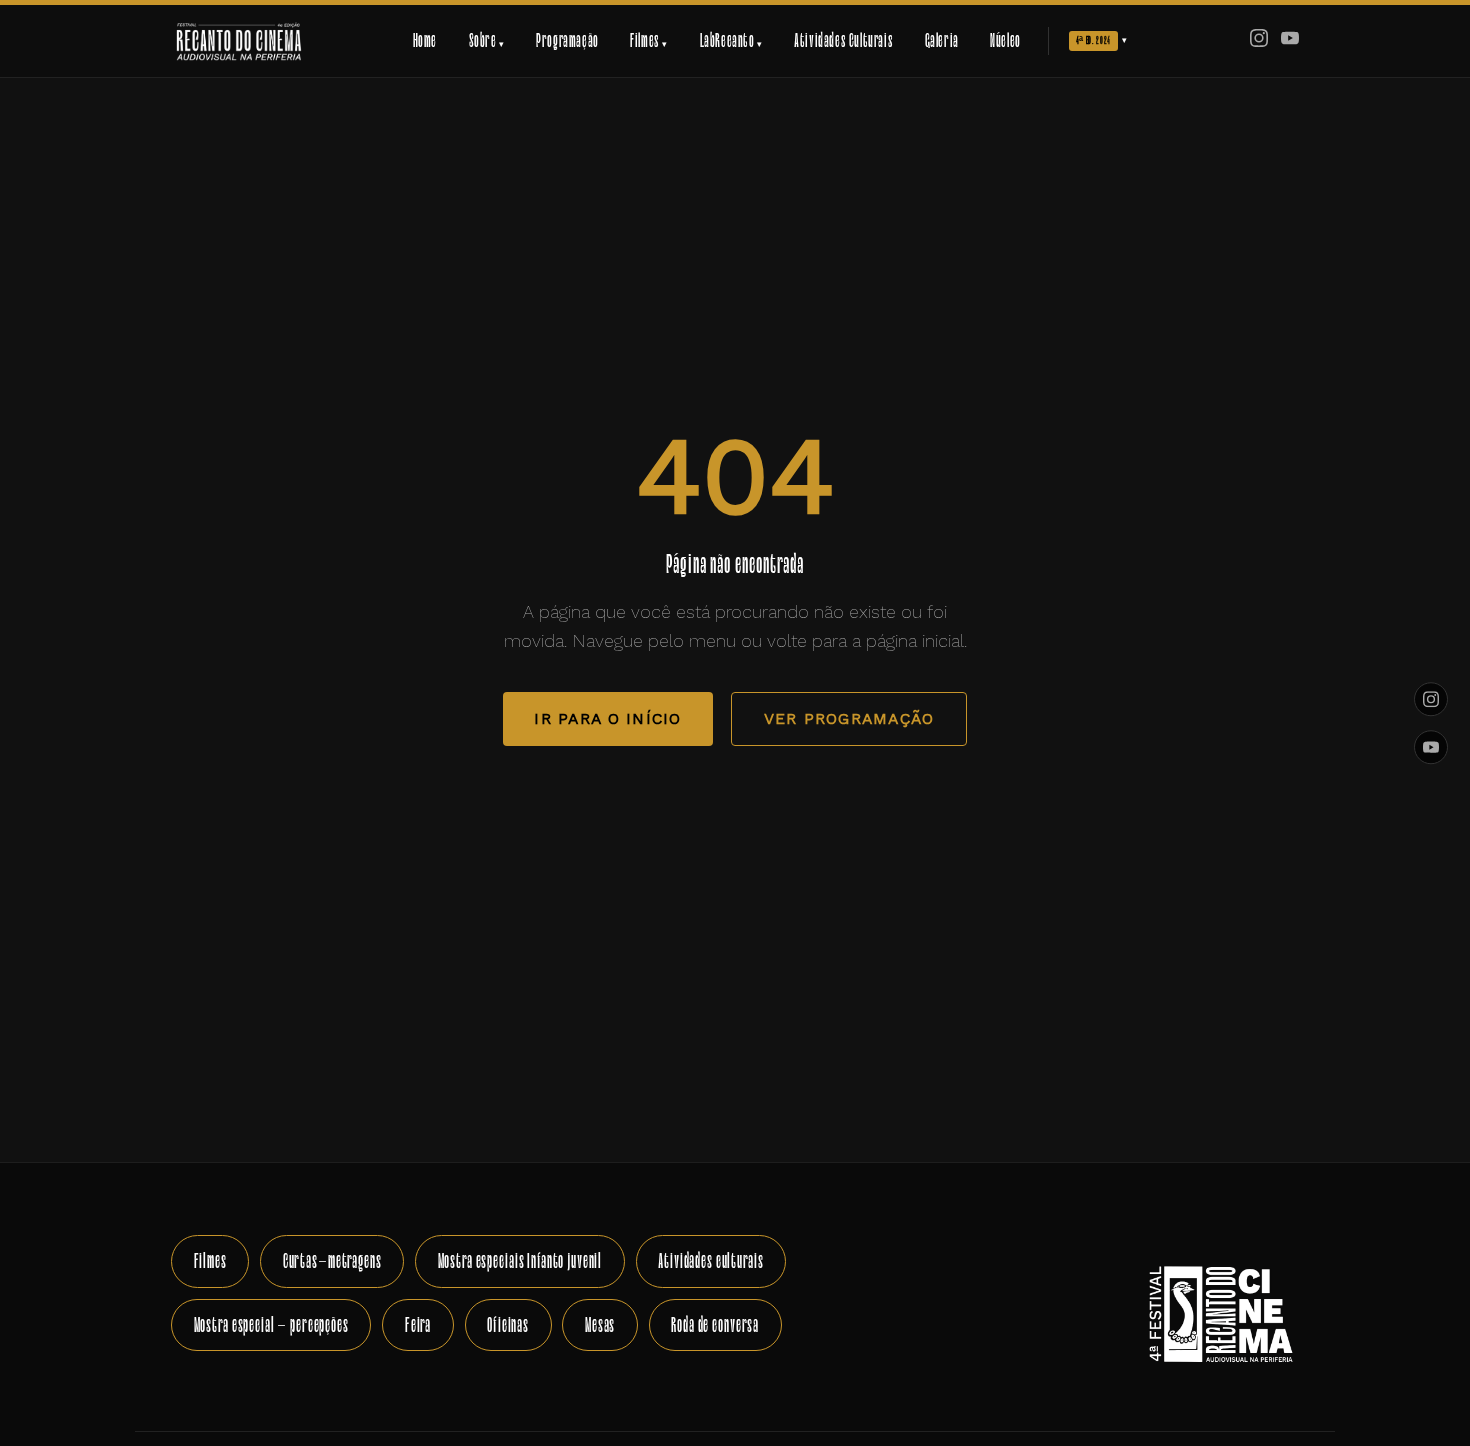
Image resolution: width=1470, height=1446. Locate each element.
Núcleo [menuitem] (1005, 40)
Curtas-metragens (332, 1260)
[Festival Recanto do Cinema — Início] (238, 41)
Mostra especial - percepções (271, 1324)
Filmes (210, 1260)
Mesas (600, 1324)
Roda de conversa (715, 1324)
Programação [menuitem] (567, 40)
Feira (418, 1324)
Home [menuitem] (425, 40)
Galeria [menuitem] (942, 40)
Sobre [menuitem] (487, 40)
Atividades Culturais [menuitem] (843, 40)
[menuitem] (1098, 41)
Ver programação (849, 718)
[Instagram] (1259, 41)
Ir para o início (607, 718)
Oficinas (508, 1324)
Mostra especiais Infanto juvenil (520, 1260)
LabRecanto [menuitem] (731, 40)
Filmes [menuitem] (649, 40)
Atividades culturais (710, 1260)
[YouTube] (1290, 41)
